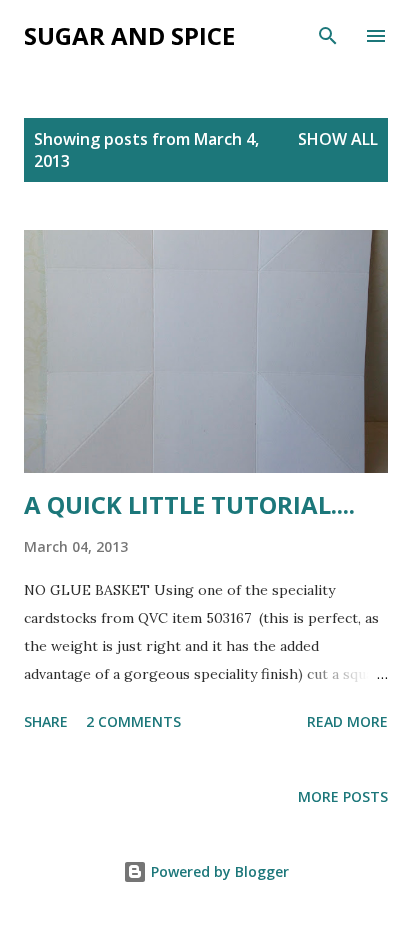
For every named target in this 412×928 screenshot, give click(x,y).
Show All (338, 139)
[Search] (328, 36)
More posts (343, 796)
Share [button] (46, 721)
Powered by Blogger (218, 871)
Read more (347, 721)
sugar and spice (129, 35)
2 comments (133, 721)
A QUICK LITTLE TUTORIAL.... (189, 504)
